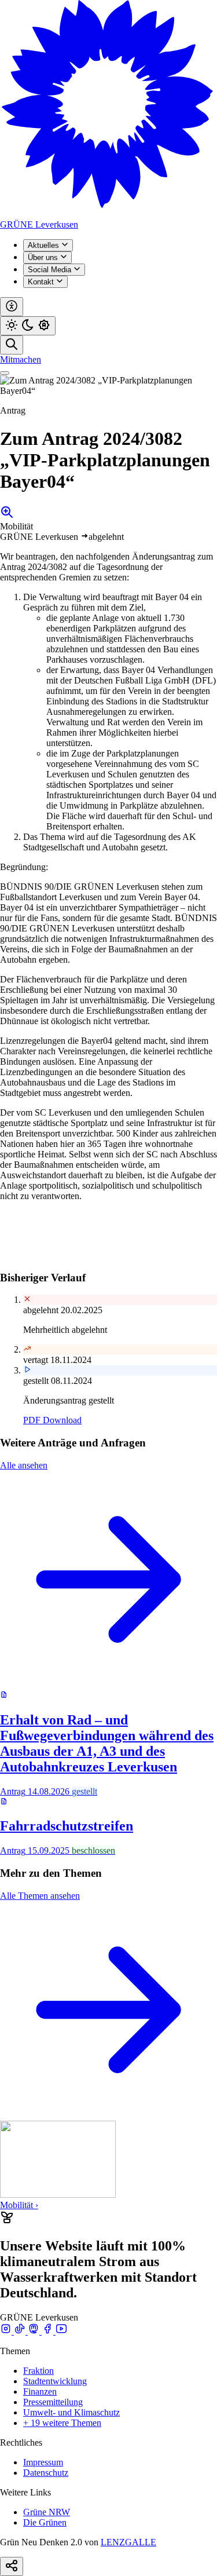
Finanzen (40, 2392)
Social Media (51, 270)
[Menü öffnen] (5, 373)
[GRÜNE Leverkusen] (108, 214)
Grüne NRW (47, 2512)
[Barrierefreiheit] (12, 307)
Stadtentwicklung (55, 2381)
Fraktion (38, 2371)
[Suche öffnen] (12, 345)
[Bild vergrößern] (7, 516)
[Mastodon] (35, 2331)
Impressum (43, 2462)
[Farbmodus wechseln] (28, 326)
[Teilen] (12, 2566)
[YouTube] (61, 2331)
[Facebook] (49, 2331)
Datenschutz (46, 2473)
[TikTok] (21, 2331)
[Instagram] (7, 2331)
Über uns (44, 257)
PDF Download (52, 1420)
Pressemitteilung (53, 2402)
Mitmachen (21, 359)
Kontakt (42, 282)
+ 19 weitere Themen (62, 2423)
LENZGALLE (128, 2542)
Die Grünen (45, 2522)
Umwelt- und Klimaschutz (71, 2412)
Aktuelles (45, 245)
